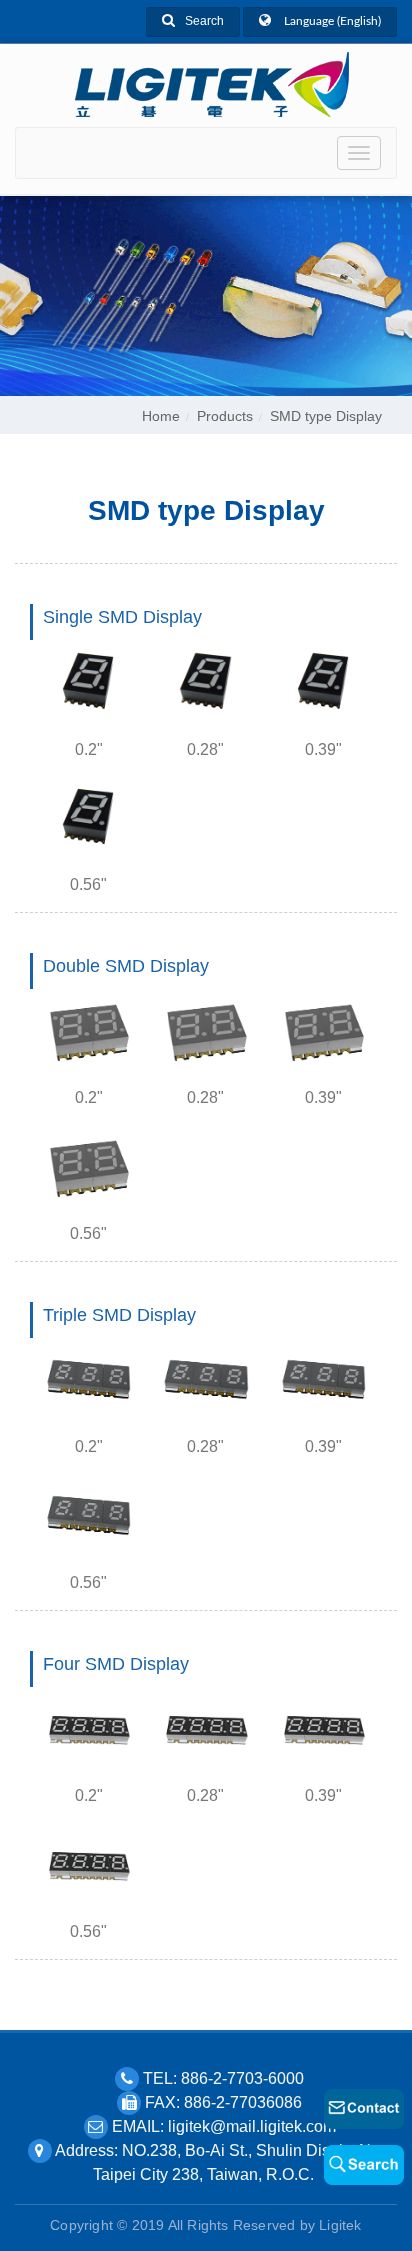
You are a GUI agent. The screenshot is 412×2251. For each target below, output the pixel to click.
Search (204, 21)
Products (225, 416)
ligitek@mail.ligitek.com (252, 2126)
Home (161, 416)
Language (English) (331, 21)
